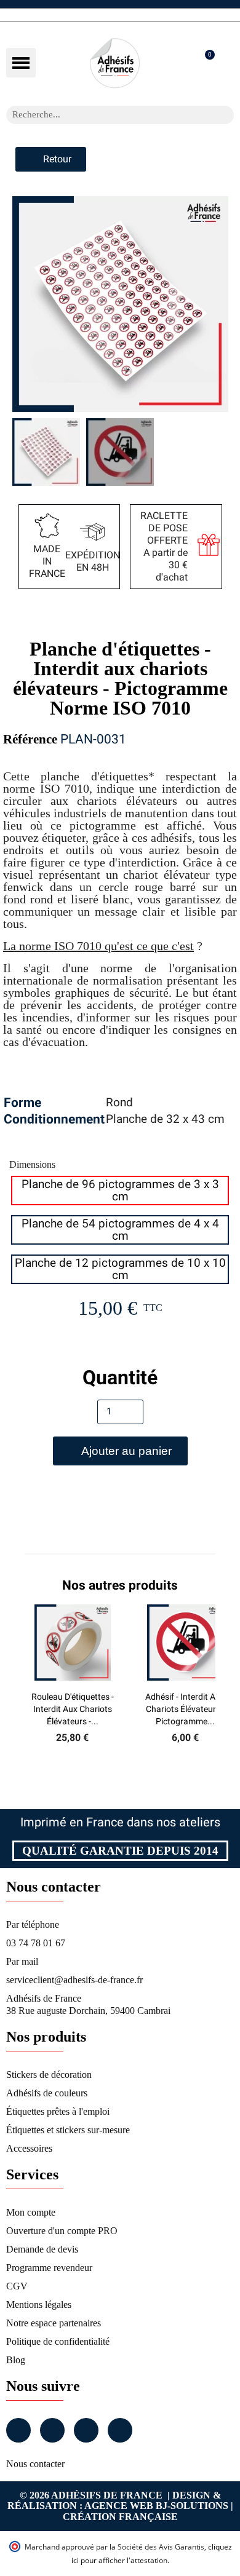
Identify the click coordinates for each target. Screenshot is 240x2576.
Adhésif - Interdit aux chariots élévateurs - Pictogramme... (185, 1709)
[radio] (120, 1191)
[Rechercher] (225, 115)
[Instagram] (52, 2430)
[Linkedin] (86, 2430)
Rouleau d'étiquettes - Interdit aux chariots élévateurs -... (73, 1709)
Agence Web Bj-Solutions (156, 2506)
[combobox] (104, 115)
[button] (21, 63)
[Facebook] (18, 2430)
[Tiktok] (120, 2430)
